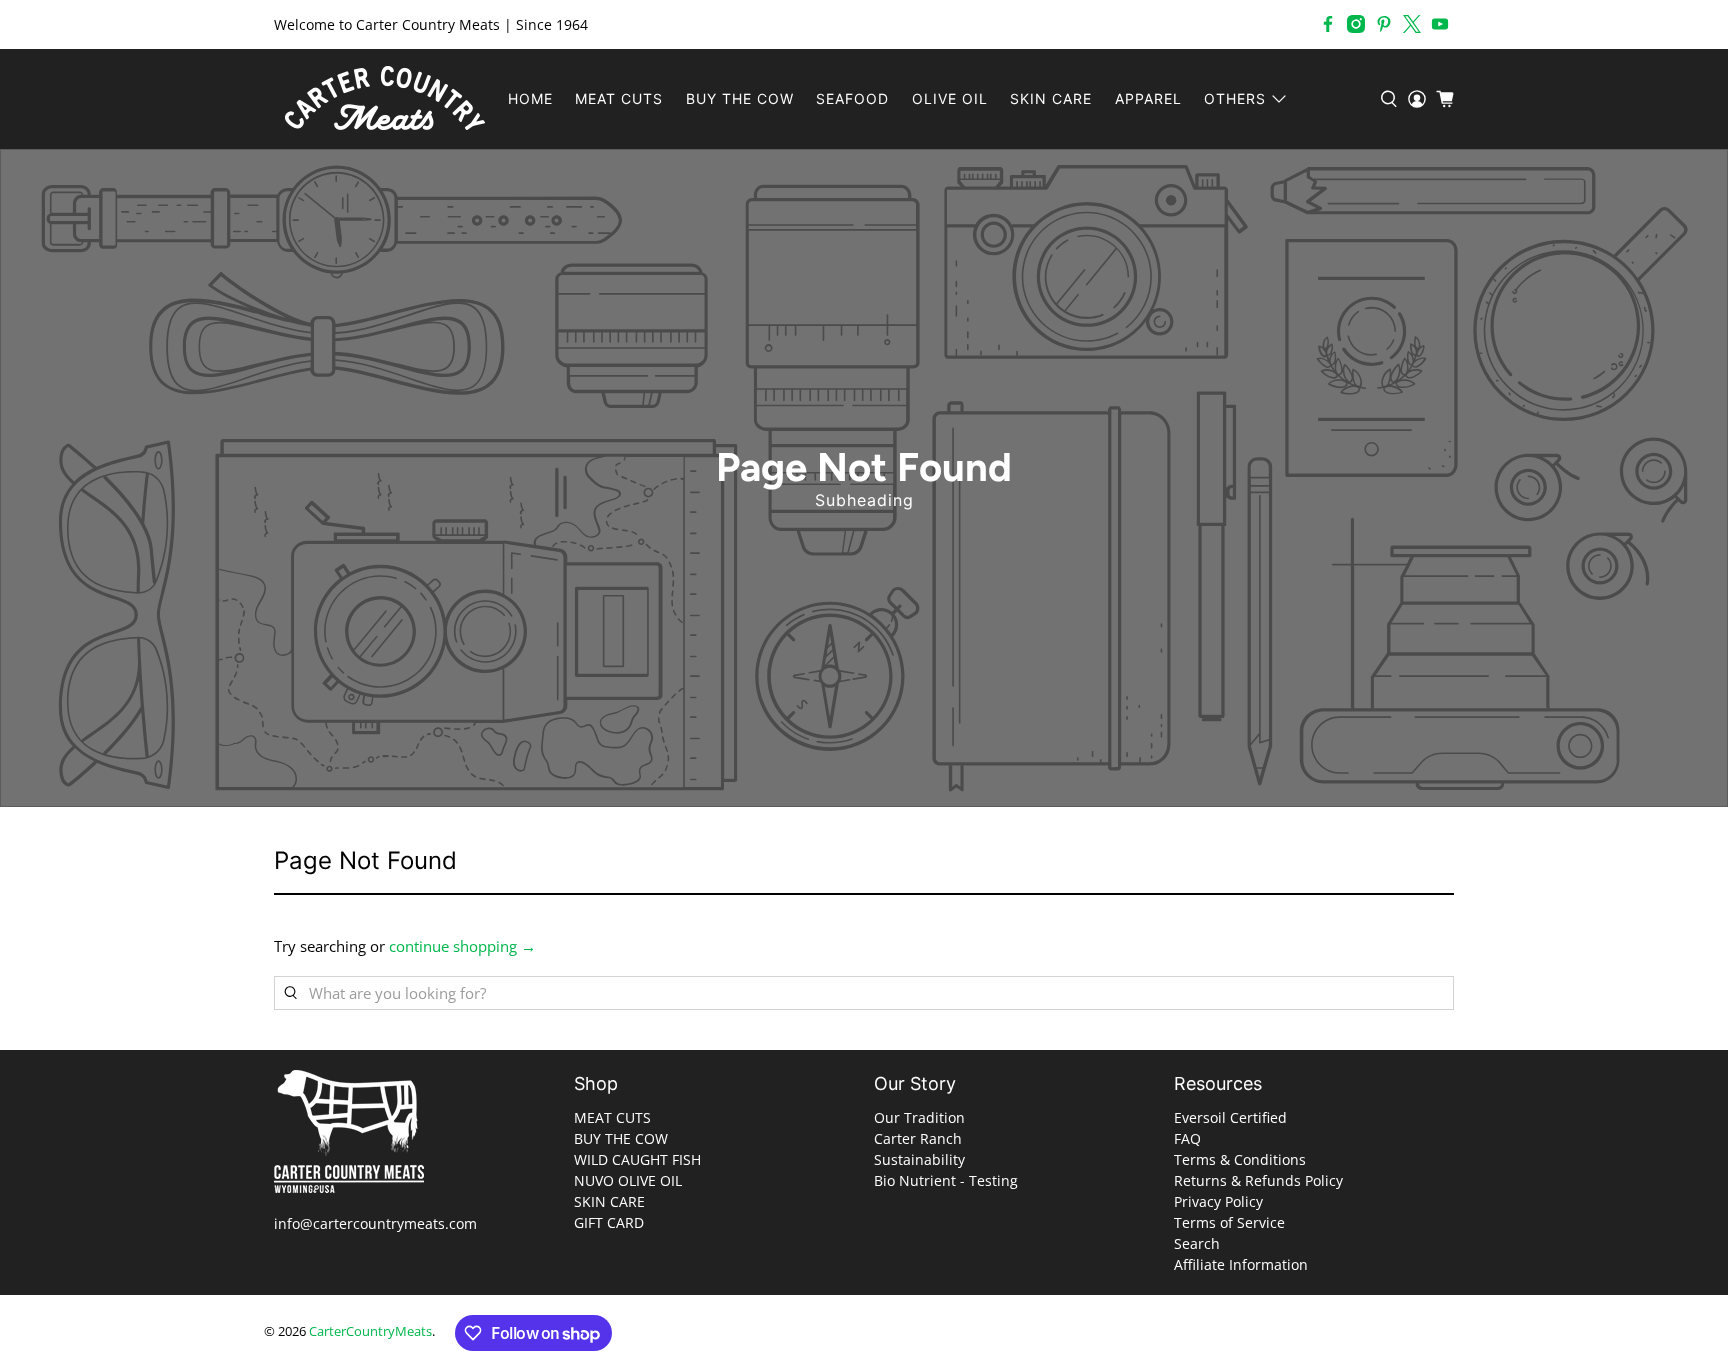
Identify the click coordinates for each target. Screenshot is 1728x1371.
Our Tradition (919, 1117)
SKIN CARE (1051, 98)
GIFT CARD (609, 1222)
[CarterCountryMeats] (385, 99)
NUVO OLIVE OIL (628, 1180)
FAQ (1187, 1138)
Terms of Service (1229, 1222)
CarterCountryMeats (370, 1331)
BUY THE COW (740, 98)
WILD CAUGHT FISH (637, 1159)
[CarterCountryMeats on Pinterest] (1384, 24)
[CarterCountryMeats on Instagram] (1356, 24)
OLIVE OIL (950, 98)
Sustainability (919, 1159)
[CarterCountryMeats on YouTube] (1440, 24)
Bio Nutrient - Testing (946, 1180)
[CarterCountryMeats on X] (1412, 24)
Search (1197, 1243)
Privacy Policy (1218, 1201)
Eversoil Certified (1230, 1117)
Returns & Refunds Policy (1258, 1180)
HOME (530, 98)
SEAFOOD (852, 98)
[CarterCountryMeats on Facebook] (1328, 24)
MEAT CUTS (619, 98)
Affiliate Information (1241, 1264)
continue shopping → (462, 946)
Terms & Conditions (1240, 1159)
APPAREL (1148, 98)
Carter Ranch (918, 1138)
